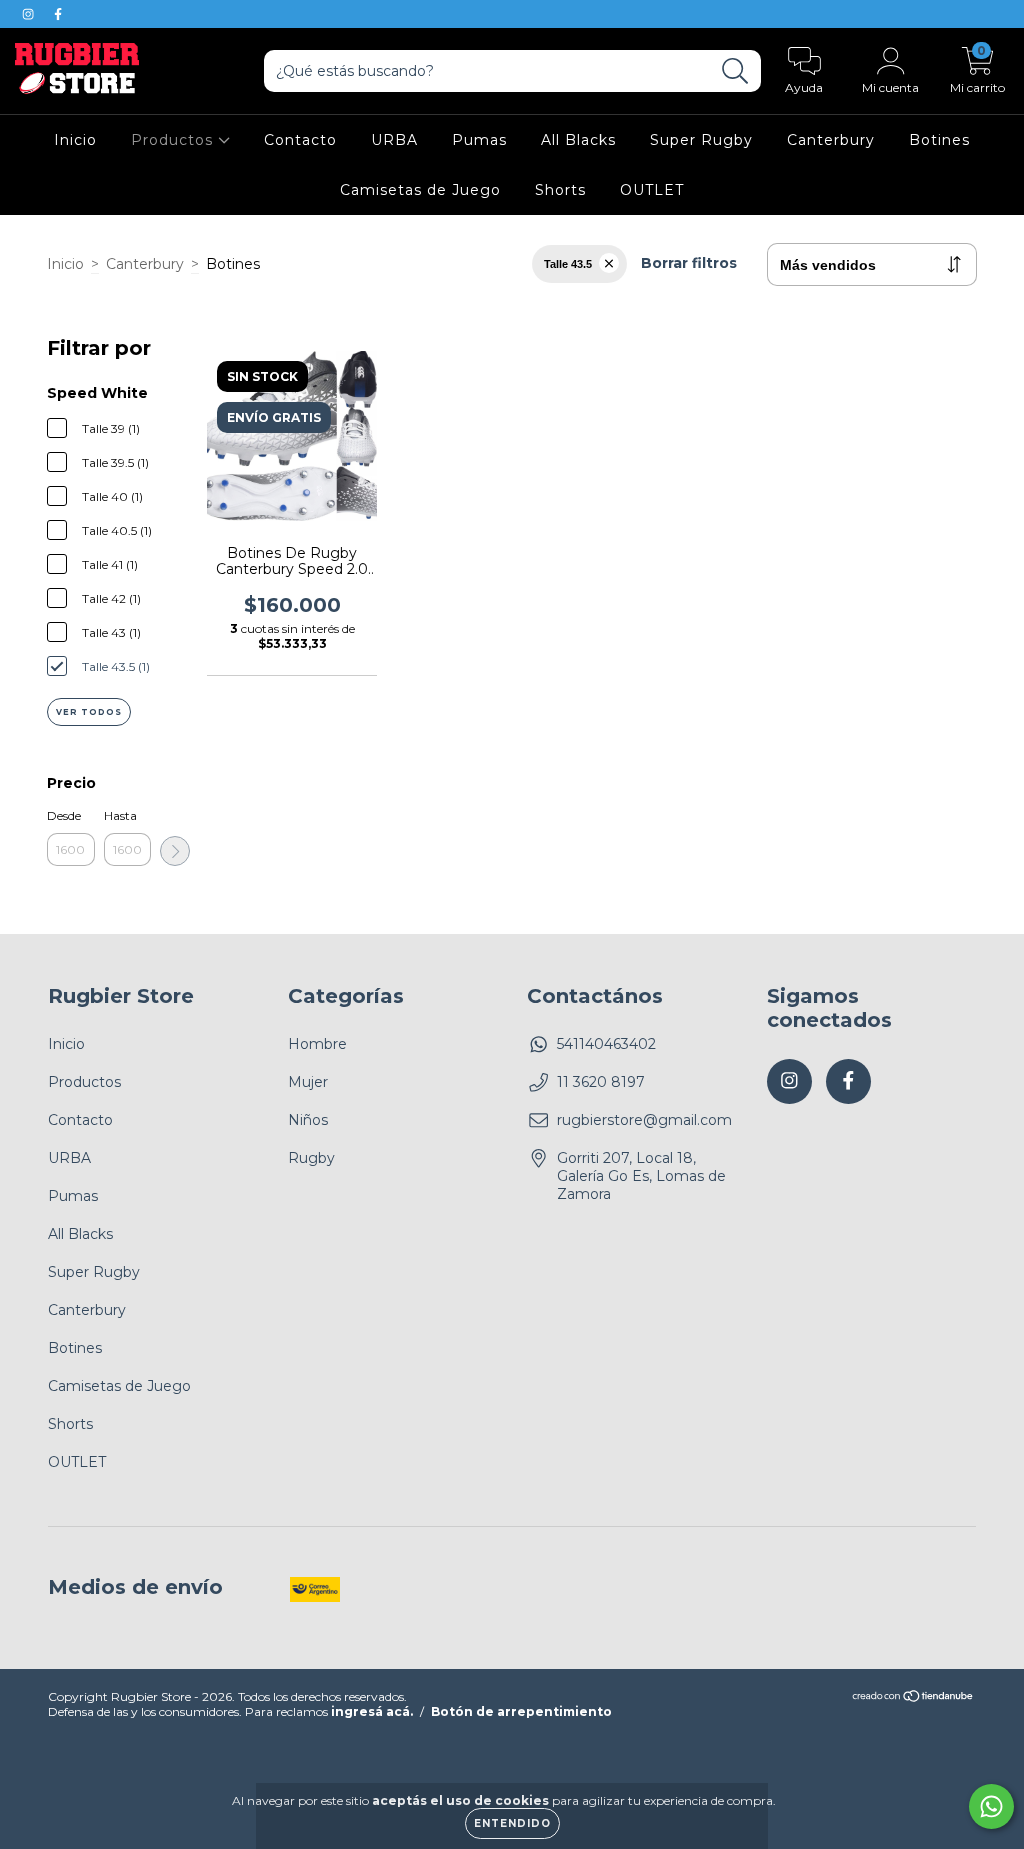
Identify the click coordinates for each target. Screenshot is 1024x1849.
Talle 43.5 (568, 264)
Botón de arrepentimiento (521, 1711)
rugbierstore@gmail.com (644, 1120)
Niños (308, 1120)
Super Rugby (701, 140)
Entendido (512, 1823)
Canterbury (831, 140)
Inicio (75, 140)
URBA (394, 140)
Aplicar (175, 851)
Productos (174, 140)
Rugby (311, 1158)
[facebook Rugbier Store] (58, 14)
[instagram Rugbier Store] (30, 14)
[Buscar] (735, 71)
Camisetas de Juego (420, 190)
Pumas (479, 140)
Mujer (308, 1082)
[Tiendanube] (913, 1698)
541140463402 (606, 1044)
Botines (939, 140)
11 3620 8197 (601, 1082)
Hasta (120, 815)
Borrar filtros (689, 263)
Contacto (300, 140)
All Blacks (578, 140)
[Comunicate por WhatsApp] (991, 1806)
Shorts (560, 190)
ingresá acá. (372, 1711)
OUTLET (652, 190)
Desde (64, 815)
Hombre (317, 1044)
